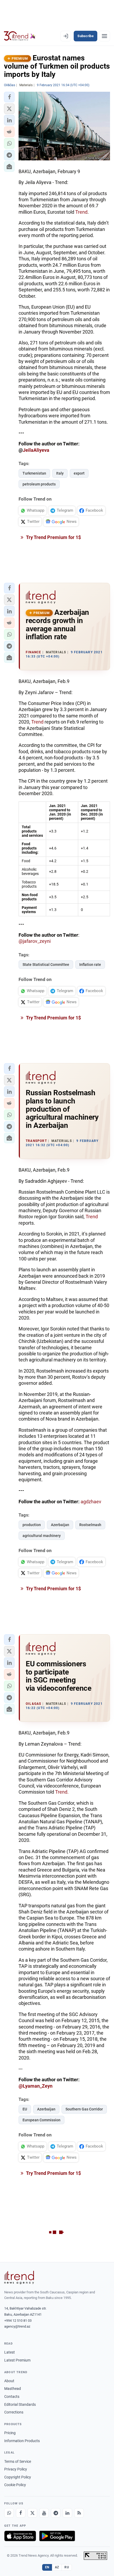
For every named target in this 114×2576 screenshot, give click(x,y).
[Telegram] (56, 2513)
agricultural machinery (42, 1536)
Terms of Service (18, 2461)
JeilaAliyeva (36, 450)
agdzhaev (91, 1502)
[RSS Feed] (79, 2513)
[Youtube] (44, 2513)
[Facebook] (21, 2513)
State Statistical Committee (46, 965)
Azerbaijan (60, 1525)
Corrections (14, 2412)
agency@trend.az (17, 2326)
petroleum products (39, 484)
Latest (10, 2352)
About (9, 2381)
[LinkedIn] (67, 2513)
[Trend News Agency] (19, 2277)
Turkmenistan (34, 473)
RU (67, 2567)
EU (25, 2109)
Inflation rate (90, 965)
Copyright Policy (18, 2477)
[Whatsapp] (9, 2513)
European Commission (41, 2120)
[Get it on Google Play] (57, 2536)
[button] (9, 97)
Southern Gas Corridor (84, 2109)
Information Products (22, 2441)
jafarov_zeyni (37, 941)
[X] (32, 2513)
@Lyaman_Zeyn (36, 2086)
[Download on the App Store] (20, 2536)
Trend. (62, 1792)
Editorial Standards (20, 2404)
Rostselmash (90, 1525)
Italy (60, 473)
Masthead (13, 2389)
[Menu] (104, 36)
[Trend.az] (20, 36)
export (79, 473)
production (32, 1525)
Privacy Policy (16, 2469)
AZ (57, 2567)
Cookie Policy (15, 2485)
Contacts (12, 2397)
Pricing (10, 2433)
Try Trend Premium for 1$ (53, 537)
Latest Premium (17, 2360)
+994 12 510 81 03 (18, 2321)
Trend (81, 212)
